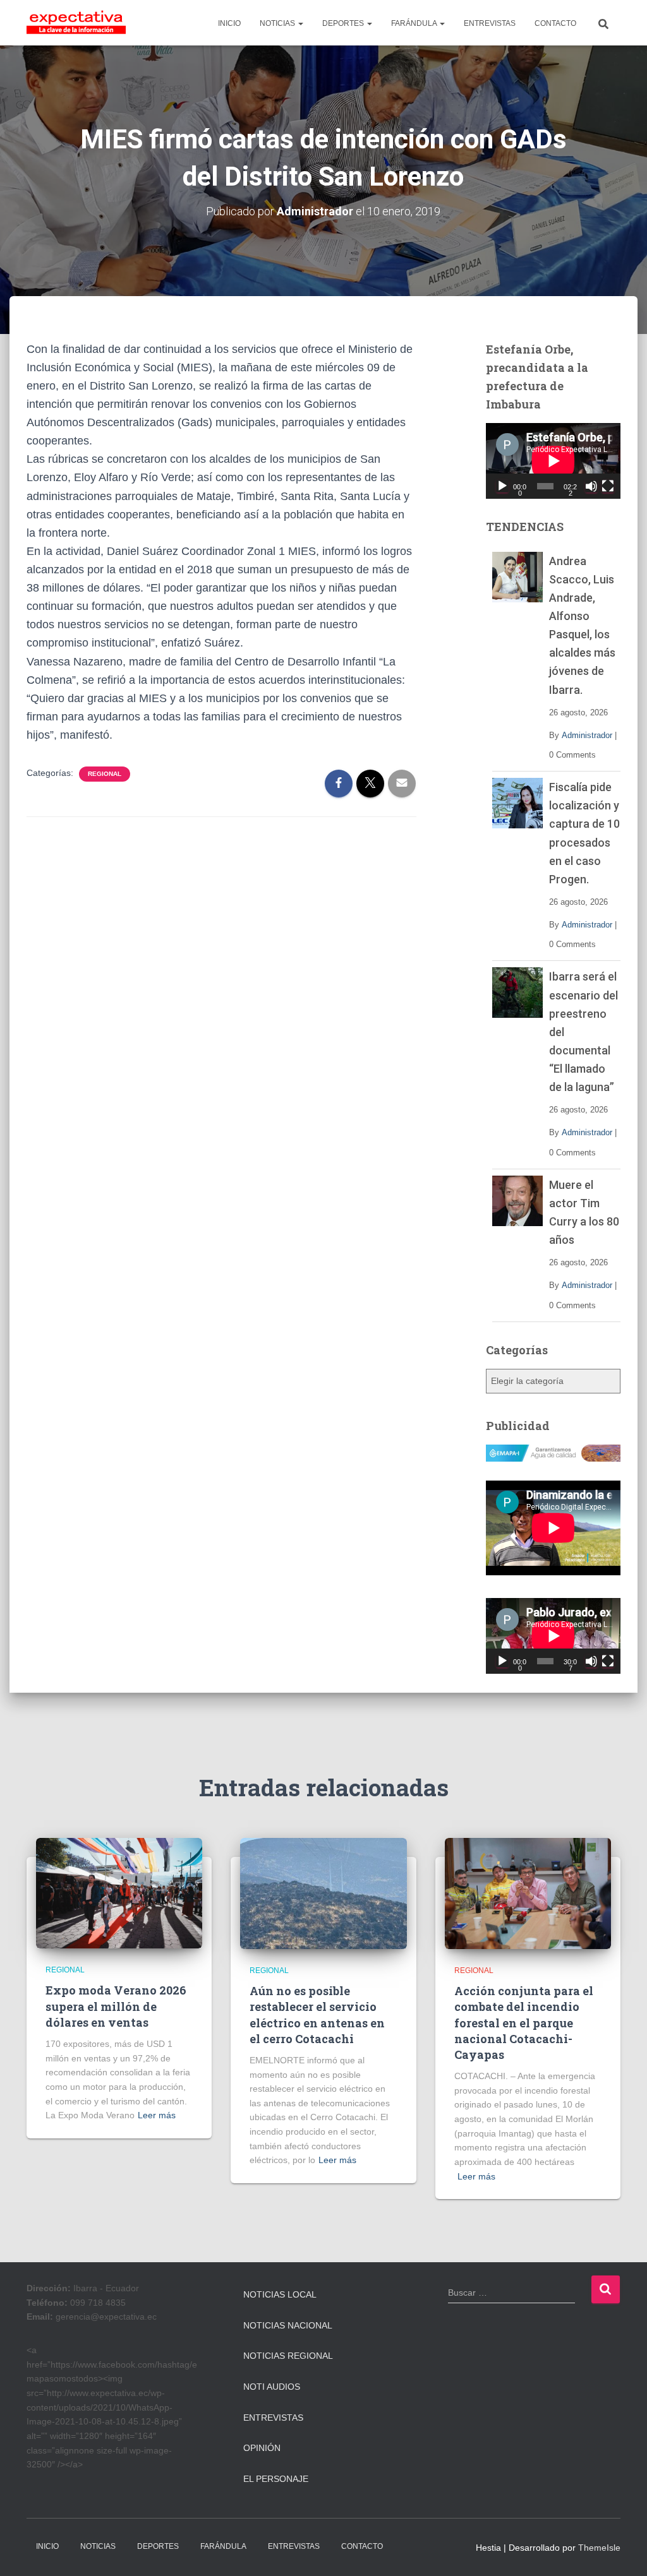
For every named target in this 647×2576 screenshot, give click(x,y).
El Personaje (276, 2479)
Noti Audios (272, 2387)
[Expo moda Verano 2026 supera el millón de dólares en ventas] (119, 1892)
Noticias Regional (288, 2356)
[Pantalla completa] (608, 486)
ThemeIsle (599, 2548)
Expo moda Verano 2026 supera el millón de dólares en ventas (116, 2006)
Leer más (157, 2115)
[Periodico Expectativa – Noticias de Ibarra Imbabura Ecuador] (76, 23)
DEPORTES (344, 23)
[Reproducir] (502, 486)
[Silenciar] (591, 486)
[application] (553, 461)
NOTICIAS (278, 23)
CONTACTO (555, 23)
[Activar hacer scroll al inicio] (622, 2551)
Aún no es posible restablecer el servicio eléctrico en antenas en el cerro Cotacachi (317, 2015)
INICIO (229, 23)
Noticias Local (280, 2294)
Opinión (262, 2448)
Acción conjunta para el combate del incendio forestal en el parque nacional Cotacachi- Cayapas (524, 2023)
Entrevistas (273, 2418)
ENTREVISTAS (490, 23)
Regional (105, 774)
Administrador (587, 735)
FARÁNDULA (415, 23)
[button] (300, 23)
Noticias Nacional (288, 2325)
